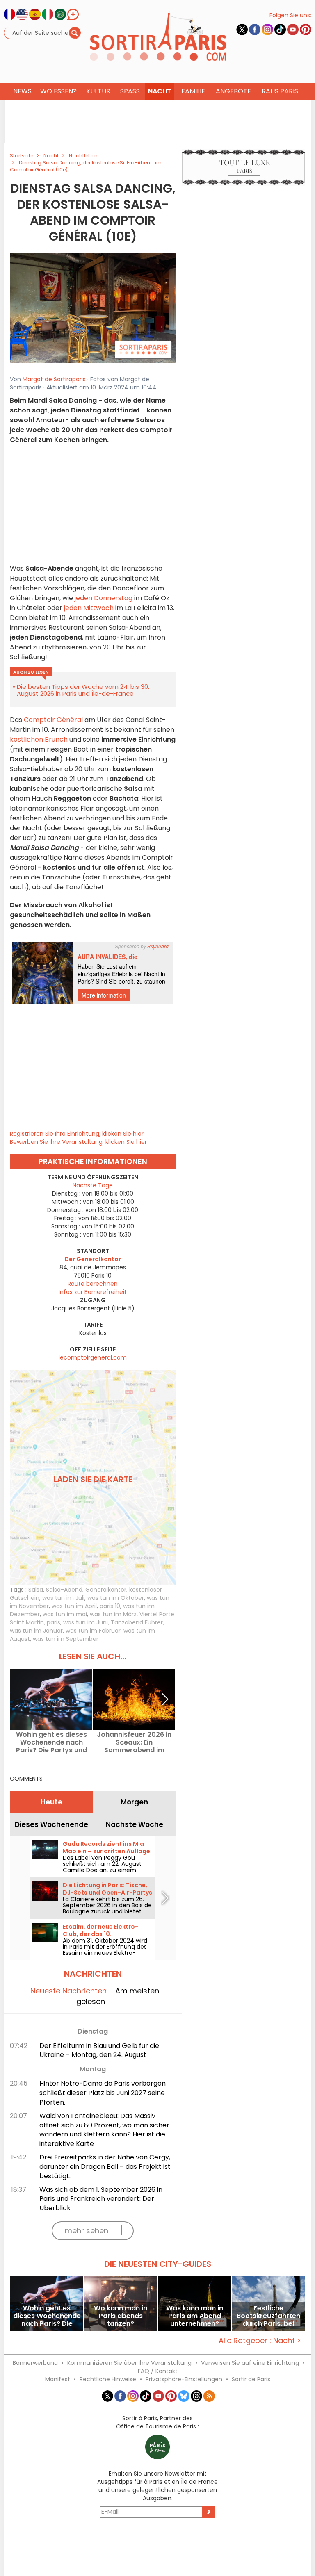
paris (54, 1622)
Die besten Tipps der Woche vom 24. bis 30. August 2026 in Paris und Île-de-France (83, 690)
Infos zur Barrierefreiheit (93, 1292)
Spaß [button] (130, 91)
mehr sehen (87, 2231)
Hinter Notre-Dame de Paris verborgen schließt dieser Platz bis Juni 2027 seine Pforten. (103, 2093)
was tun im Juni (86, 1622)
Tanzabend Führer (137, 1622)
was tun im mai (65, 1614)
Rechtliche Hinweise (108, 2379)
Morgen (134, 1802)
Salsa (36, 1590)
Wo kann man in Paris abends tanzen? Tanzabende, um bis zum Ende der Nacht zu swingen (121, 2316)
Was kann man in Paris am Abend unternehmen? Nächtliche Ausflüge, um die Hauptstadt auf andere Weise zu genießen (195, 2316)
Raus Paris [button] (280, 91)
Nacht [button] (160, 91)
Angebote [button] (233, 91)
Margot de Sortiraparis (54, 379)
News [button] (22, 91)
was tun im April (74, 1606)
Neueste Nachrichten (68, 1991)
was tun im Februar (93, 1631)
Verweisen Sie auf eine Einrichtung (250, 2363)
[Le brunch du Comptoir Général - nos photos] (93, 307)
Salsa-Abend (64, 1590)
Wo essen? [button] (58, 91)
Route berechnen (93, 1284)
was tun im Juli (63, 1598)
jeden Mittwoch (89, 608)
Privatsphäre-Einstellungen (184, 2379)
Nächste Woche (135, 1824)
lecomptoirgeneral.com (93, 1357)
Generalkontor (106, 1590)
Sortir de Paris (251, 2379)
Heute (51, 1802)
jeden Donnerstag (104, 598)
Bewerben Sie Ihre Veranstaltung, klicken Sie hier (78, 1142)
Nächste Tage (93, 1185)
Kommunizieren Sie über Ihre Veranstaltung (129, 2363)
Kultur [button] (98, 91)
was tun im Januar (36, 1631)
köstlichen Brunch (39, 739)
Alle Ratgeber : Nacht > (260, 2340)
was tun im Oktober (116, 1598)
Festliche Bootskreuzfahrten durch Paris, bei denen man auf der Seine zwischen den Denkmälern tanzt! (268, 2316)
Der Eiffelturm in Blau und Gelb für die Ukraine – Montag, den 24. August (99, 2050)
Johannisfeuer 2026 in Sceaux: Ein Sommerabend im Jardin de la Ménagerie (134, 1742)
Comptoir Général (52, 720)
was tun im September (66, 1639)
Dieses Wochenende (51, 1824)
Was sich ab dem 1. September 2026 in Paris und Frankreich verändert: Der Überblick (101, 2199)
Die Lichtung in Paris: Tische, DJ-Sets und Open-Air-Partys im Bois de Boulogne (107, 1893)
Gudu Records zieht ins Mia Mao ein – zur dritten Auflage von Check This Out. (106, 1851)
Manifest (58, 2379)
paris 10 (110, 1606)
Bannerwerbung (35, 2363)
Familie (193, 91)
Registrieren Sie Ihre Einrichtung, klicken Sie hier (77, 1134)
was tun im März (113, 1614)
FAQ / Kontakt (158, 2371)
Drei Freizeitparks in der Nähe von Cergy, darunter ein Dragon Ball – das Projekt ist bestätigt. (105, 2167)
